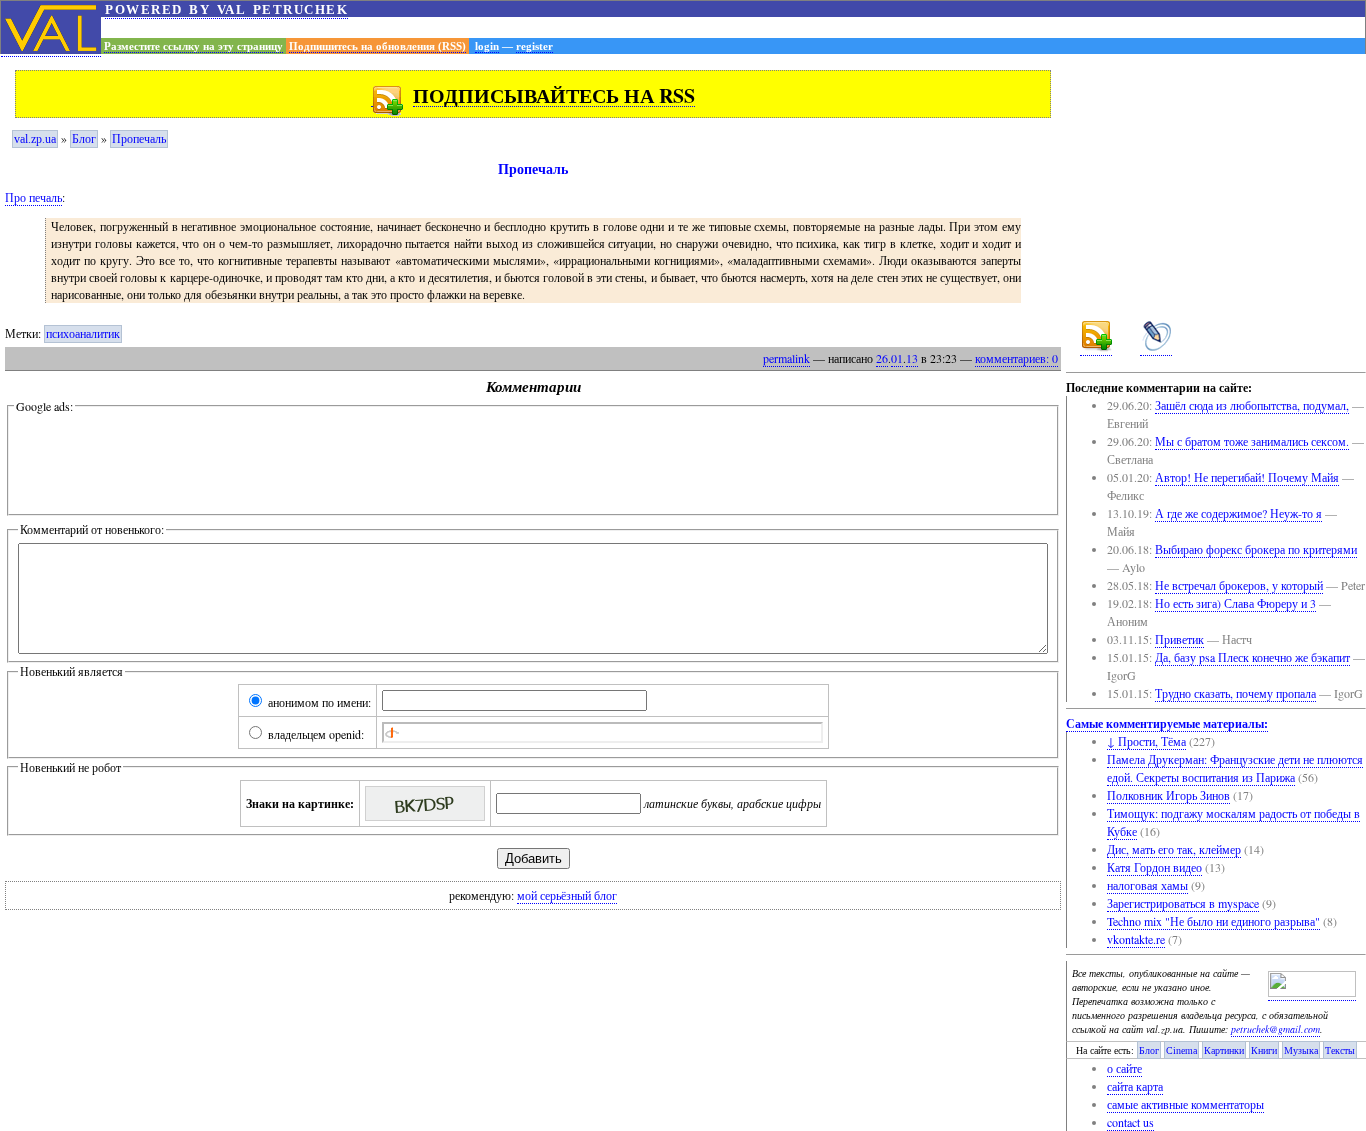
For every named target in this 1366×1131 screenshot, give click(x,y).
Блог (84, 139)
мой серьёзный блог (567, 896)
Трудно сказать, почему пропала (1235, 693)
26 (882, 358)
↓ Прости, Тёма (1146, 741)
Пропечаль (139, 139)
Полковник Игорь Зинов (1168, 795)
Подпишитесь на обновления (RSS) (377, 46)
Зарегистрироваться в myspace (1183, 903)
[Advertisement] (733, 27)
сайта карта (1135, 1086)
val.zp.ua (35, 139)
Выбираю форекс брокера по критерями (1256, 549)
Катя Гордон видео (1154, 867)
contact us (1130, 1122)
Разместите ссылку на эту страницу (193, 46)
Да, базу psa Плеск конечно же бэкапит (1252, 657)
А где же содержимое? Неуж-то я (1238, 513)
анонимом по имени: (318, 702)
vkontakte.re (1136, 939)
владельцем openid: (314, 734)
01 (897, 358)
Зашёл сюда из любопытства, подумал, (1252, 405)
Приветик (1179, 639)
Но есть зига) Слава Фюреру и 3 (1235, 603)
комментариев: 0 (1016, 358)
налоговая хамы (1147, 885)
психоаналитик (83, 334)
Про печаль (33, 197)
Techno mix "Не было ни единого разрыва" (1213, 921)
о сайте (1124, 1068)
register (534, 46)
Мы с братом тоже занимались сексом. (1252, 441)
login (487, 46)
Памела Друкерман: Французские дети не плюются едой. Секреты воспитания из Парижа (1235, 768)
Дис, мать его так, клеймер (1174, 849)
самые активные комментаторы (1185, 1104)
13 (912, 358)
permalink (786, 358)
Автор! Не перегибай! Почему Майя (1247, 477)
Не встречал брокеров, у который (1239, 585)
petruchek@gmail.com (1275, 1029)
